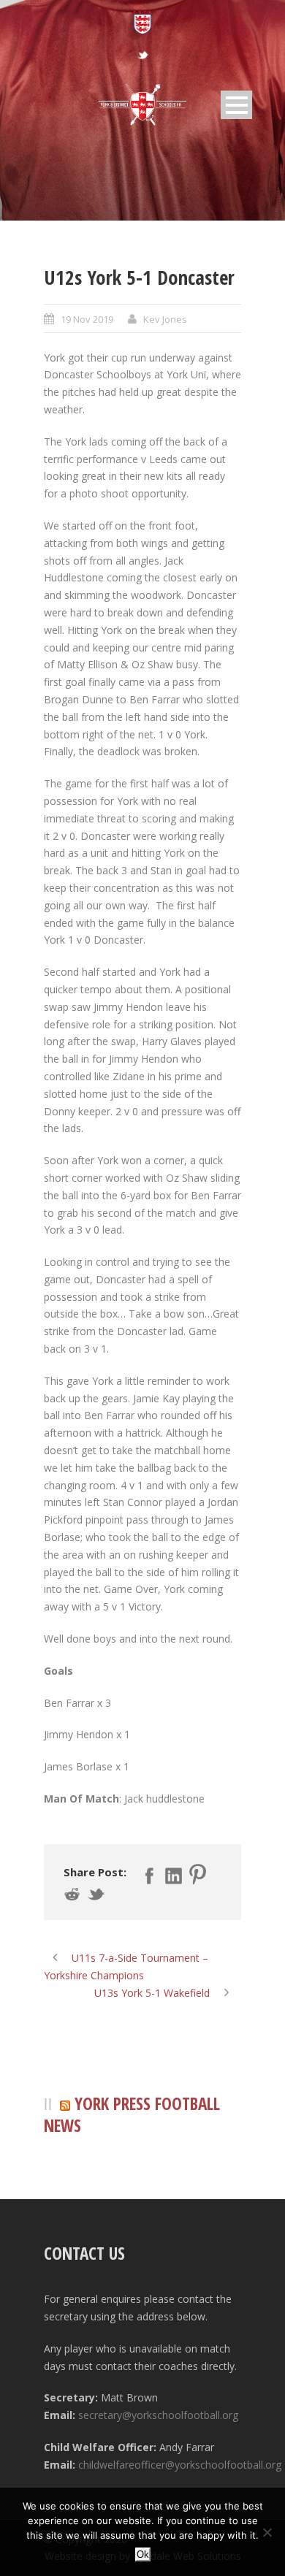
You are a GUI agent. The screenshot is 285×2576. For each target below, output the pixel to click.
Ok (143, 2554)
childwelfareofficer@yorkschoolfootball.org (180, 2465)
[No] (267, 2532)
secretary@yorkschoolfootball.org (158, 2415)
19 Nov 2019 (87, 319)
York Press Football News (132, 2115)
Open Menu (236, 105)
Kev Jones (165, 319)
